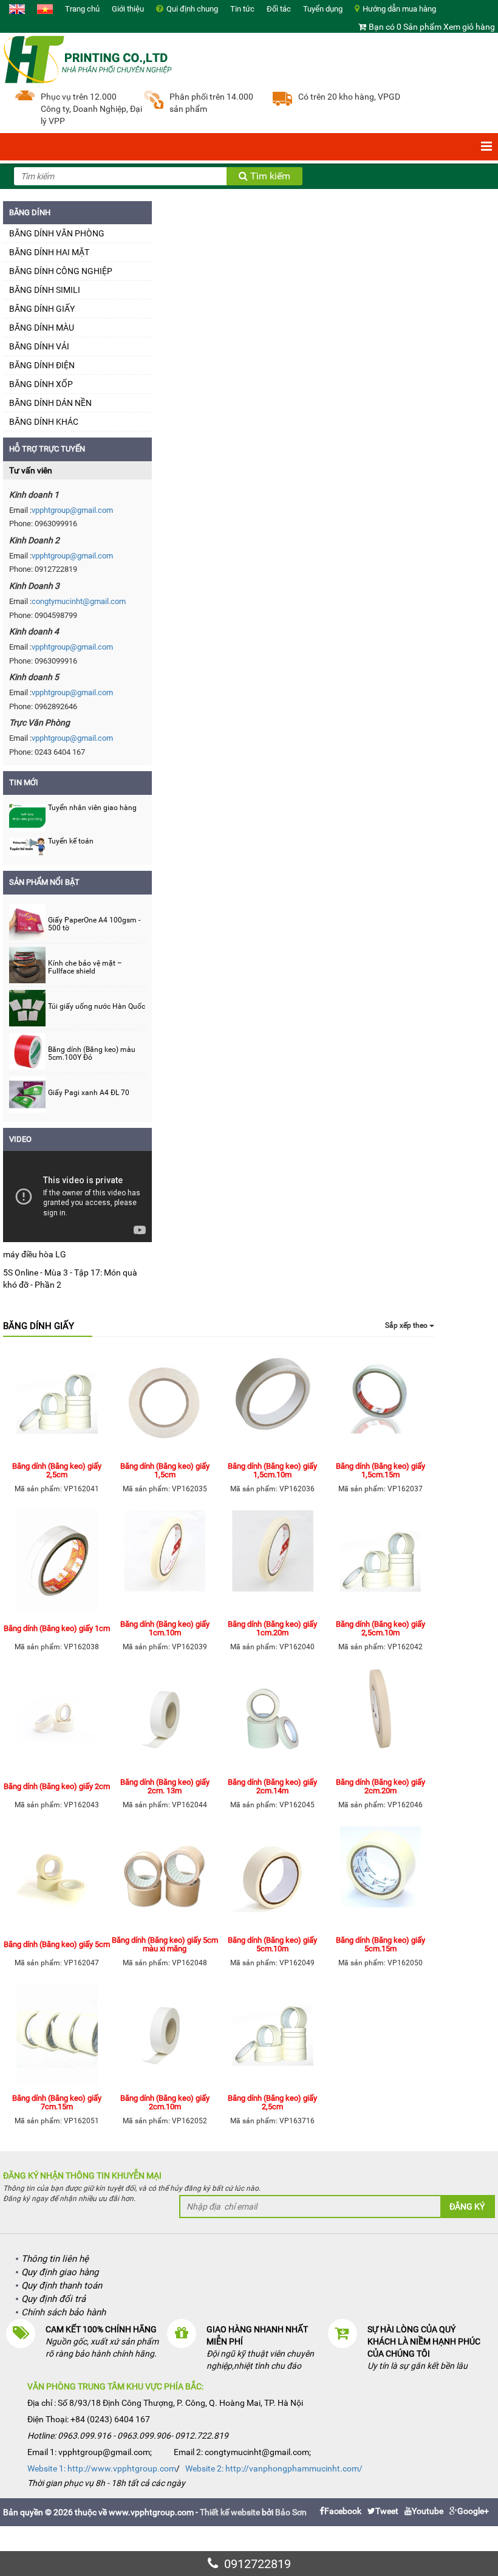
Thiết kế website (230, 2512)
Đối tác (279, 9)
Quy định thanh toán (62, 2286)
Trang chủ (82, 9)
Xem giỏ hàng (469, 27)
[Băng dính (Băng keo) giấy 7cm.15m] (57, 2036)
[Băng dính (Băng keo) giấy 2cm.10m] (165, 2036)
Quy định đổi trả (53, 2299)
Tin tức (242, 9)
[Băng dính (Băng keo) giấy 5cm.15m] (381, 1878)
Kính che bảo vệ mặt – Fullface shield (85, 967)
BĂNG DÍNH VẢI (39, 346)
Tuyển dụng (323, 9)
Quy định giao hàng (60, 2272)
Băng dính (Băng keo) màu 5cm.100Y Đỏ (92, 1054)
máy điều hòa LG (35, 1254)
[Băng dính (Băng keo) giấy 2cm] (57, 1720)
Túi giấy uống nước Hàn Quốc (97, 1007)
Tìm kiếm (269, 176)
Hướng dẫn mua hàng (399, 9)
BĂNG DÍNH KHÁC (44, 422)
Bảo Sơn (291, 2512)
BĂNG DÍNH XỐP (41, 384)
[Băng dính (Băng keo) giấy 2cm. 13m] (165, 1720)
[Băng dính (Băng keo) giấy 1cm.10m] (165, 1562)
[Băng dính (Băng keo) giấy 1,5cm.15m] (381, 1404)
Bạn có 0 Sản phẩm (405, 27)
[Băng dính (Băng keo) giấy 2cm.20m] (381, 1720)
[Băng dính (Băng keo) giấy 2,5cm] (57, 1404)
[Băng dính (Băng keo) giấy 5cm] (57, 1878)
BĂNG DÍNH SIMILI (45, 290)
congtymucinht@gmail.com (79, 601)
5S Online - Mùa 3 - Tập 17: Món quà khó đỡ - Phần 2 (70, 1279)
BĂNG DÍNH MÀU (42, 328)
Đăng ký (467, 2207)
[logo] (88, 58)
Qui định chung (192, 9)
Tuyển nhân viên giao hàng (92, 808)
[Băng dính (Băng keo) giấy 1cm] (57, 1562)
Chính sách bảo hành (63, 2312)
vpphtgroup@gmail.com (72, 510)
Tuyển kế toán (71, 841)
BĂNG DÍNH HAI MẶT (49, 252)
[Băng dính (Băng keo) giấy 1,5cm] (165, 1404)
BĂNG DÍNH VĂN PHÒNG (57, 233)
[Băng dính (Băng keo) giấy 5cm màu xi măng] (165, 1878)
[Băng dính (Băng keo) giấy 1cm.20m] (273, 1562)
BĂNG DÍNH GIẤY (42, 309)
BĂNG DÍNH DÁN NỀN (50, 403)
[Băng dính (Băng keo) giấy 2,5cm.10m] (381, 1562)
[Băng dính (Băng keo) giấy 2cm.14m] (273, 1720)
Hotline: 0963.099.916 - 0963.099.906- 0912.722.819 (128, 2436)
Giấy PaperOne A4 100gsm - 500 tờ (94, 924)
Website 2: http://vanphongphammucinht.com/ (274, 2468)
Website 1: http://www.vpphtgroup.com (102, 2468)
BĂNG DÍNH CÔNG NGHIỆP (61, 271)
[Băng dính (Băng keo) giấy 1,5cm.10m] (273, 1404)
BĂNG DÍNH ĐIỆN (42, 365)
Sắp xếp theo (407, 1325)
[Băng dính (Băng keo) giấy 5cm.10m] (273, 1878)
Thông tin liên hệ (55, 2259)
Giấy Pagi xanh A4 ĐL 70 (89, 1093)
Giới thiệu (128, 9)
